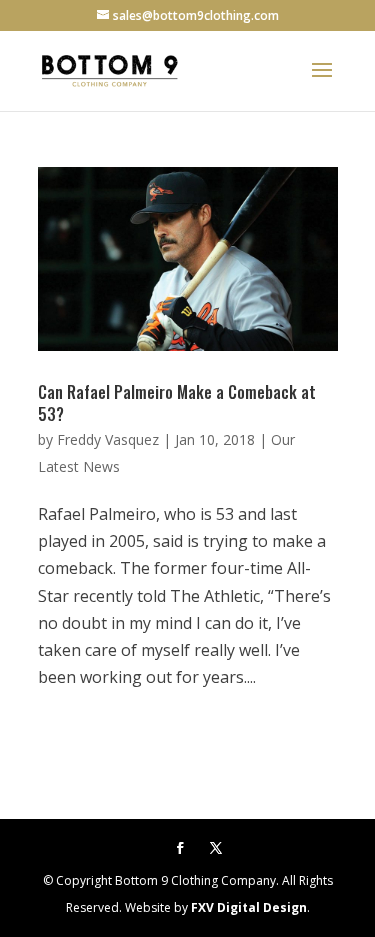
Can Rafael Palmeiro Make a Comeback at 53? (177, 403)
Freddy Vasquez (108, 439)
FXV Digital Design (249, 907)
